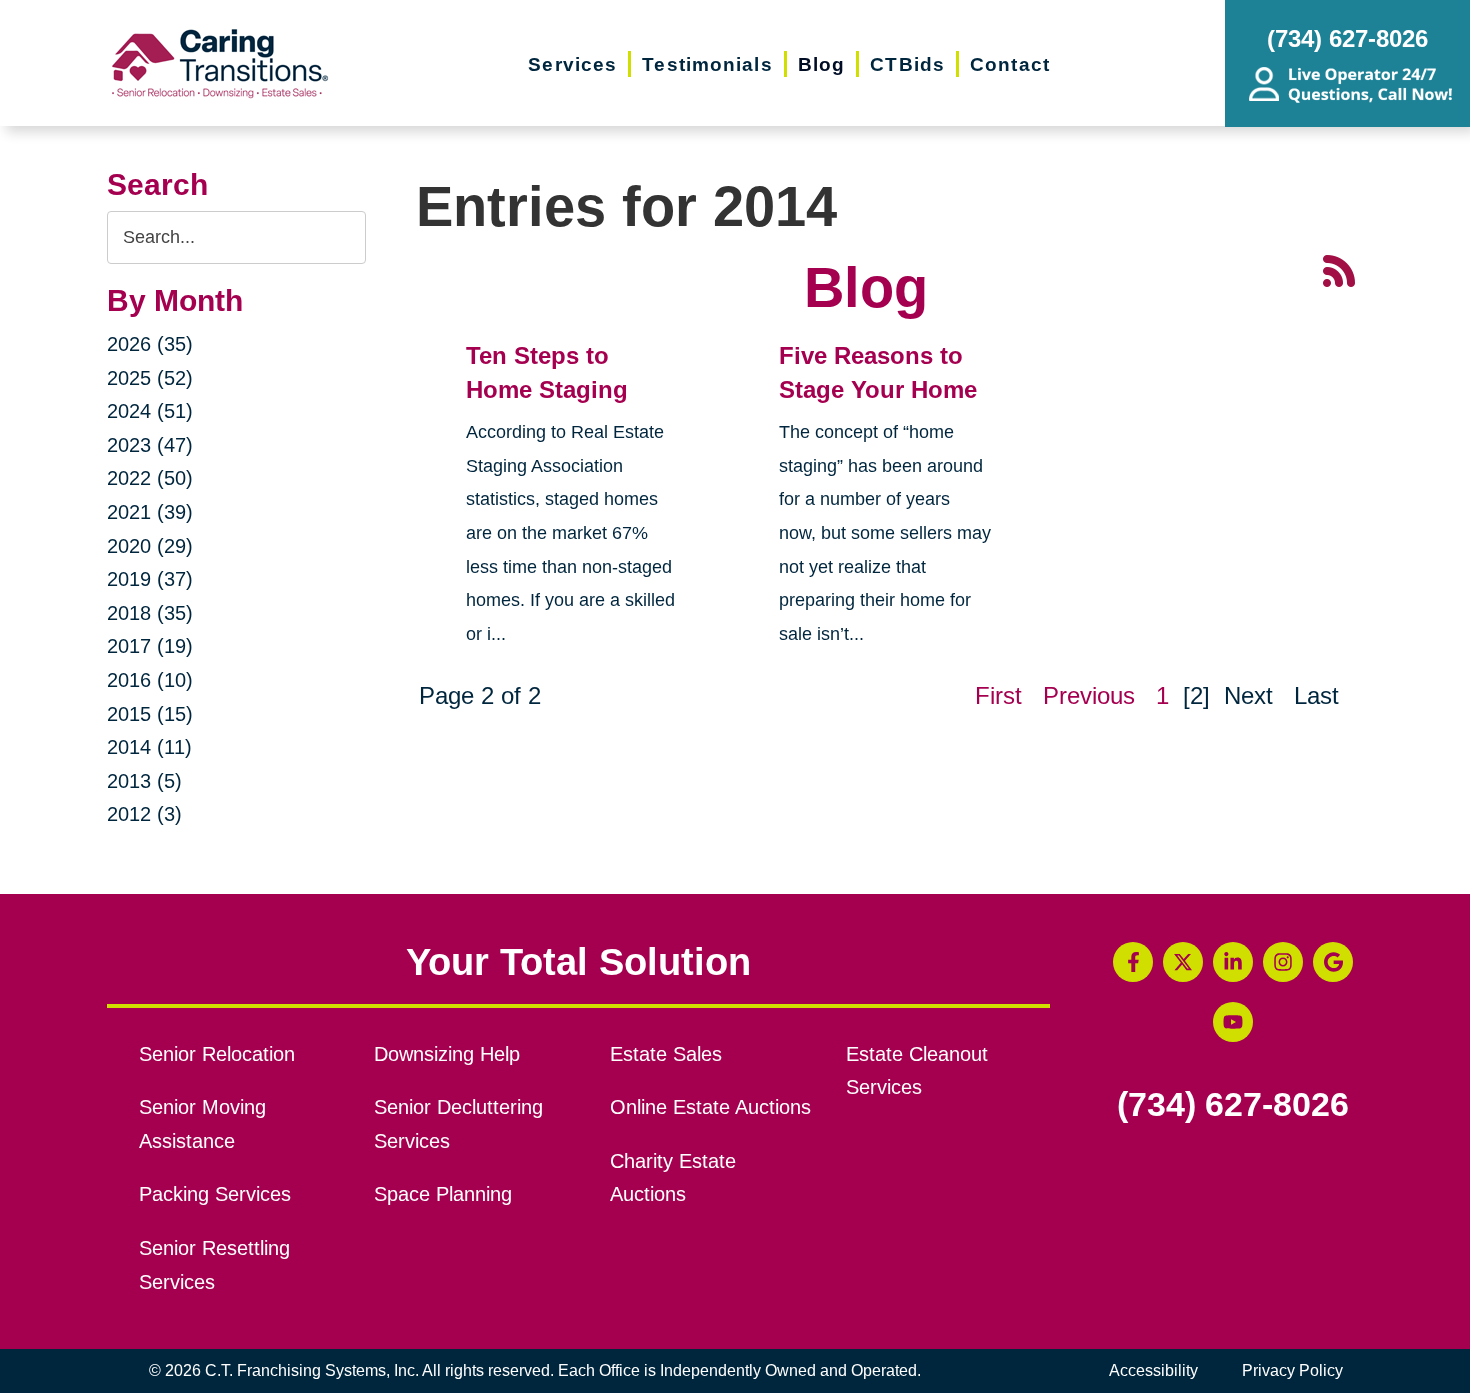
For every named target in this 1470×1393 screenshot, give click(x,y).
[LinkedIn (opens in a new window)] (1233, 962)
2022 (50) (150, 478)
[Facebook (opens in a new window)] (1133, 962)
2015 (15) (150, 714)
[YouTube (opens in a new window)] (1233, 1022)
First (998, 695)
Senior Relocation (217, 1054)
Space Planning (443, 1194)
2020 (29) (150, 546)
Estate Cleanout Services (917, 1071)
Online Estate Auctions (710, 1107)
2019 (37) (150, 579)
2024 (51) (150, 411)
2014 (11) (149, 747)
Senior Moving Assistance (202, 1124)
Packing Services (215, 1194)
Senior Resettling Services (214, 1265)
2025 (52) (150, 378)
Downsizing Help (447, 1054)
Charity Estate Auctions (673, 1178)
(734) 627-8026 (1233, 1105)
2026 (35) (150, 344)
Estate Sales (666, 1054)
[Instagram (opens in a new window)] (1283, 962)
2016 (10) (150, 680)
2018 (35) (150, 613)
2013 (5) (144, 781)
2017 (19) (150, 646)
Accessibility (1153, 1370)
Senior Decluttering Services (458, 1124)
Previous (1089, 695)
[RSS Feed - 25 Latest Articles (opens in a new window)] (1339, 269)
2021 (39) (150, 512)
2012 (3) (144, 814)
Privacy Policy (1292, 1370)
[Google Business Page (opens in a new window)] (1333, 962)
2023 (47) (150, 445)
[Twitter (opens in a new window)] (1183, 962)
